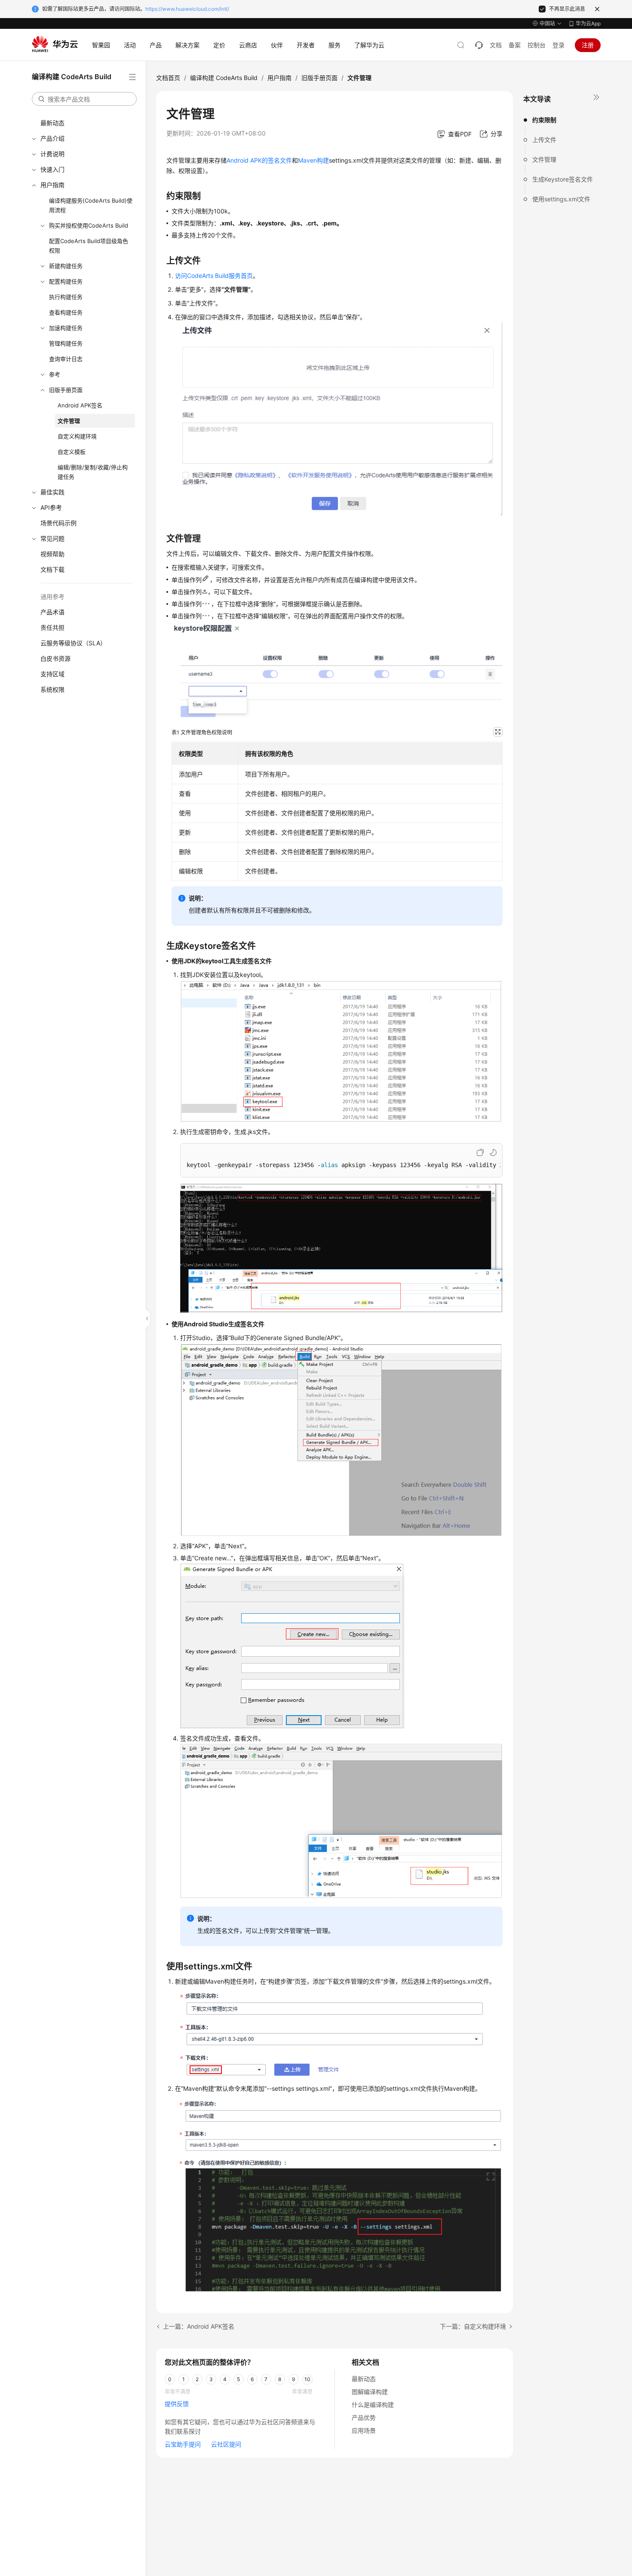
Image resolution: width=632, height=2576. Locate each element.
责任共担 (52, 627)
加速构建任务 (66, 328)
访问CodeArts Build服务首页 (214, 276)
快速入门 (52, 169)
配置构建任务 (66, 281)
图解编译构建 (370, 2392)
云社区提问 (226, 2444)
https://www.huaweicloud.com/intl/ (187, 9)
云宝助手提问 (183, 2444)
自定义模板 (72, 452)
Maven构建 (313, 160)
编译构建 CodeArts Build (224, 78)
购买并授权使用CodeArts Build (89, 225)
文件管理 (69, 421)
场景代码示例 (58, 523)
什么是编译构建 (373, 2405)
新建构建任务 (66, 266)
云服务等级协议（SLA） (73, 643)
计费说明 (52, 154)
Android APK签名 (80, 405)
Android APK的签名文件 (259, 160)
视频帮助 (52, 554)
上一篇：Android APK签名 (199, 2326)
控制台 (537, 45)
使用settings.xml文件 (561, 199)
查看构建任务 (66, 312)
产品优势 (364, 2417)
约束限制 (544, 120)
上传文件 (544, 140)
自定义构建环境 (77, 436)
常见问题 (52, 538)
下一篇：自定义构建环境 (473, 2326)
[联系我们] (479, 45)
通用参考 (52, 596)
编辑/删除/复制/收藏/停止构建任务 (93, 472)
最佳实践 (52, 492)
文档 (496, 45)
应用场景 (364, 2430)
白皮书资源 (55, 658)
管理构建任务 (66, 343)
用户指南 (52, 185)
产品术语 (52, 612)
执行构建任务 (66, 297)
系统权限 (52, 689)
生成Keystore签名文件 (563, 179)
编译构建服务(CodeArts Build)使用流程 (91, 205)
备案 (515, 45)
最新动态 (52, 123)
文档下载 (52, 569)
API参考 (51, 507)
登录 (558, 45)
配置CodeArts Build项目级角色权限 (89, 246)
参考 (55, 374)
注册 (588, 45)
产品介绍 (52, 138)
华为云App (588, 23)
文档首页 (168, 78)
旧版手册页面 (66, 390)
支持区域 (52, 674)
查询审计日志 (66, 359)
